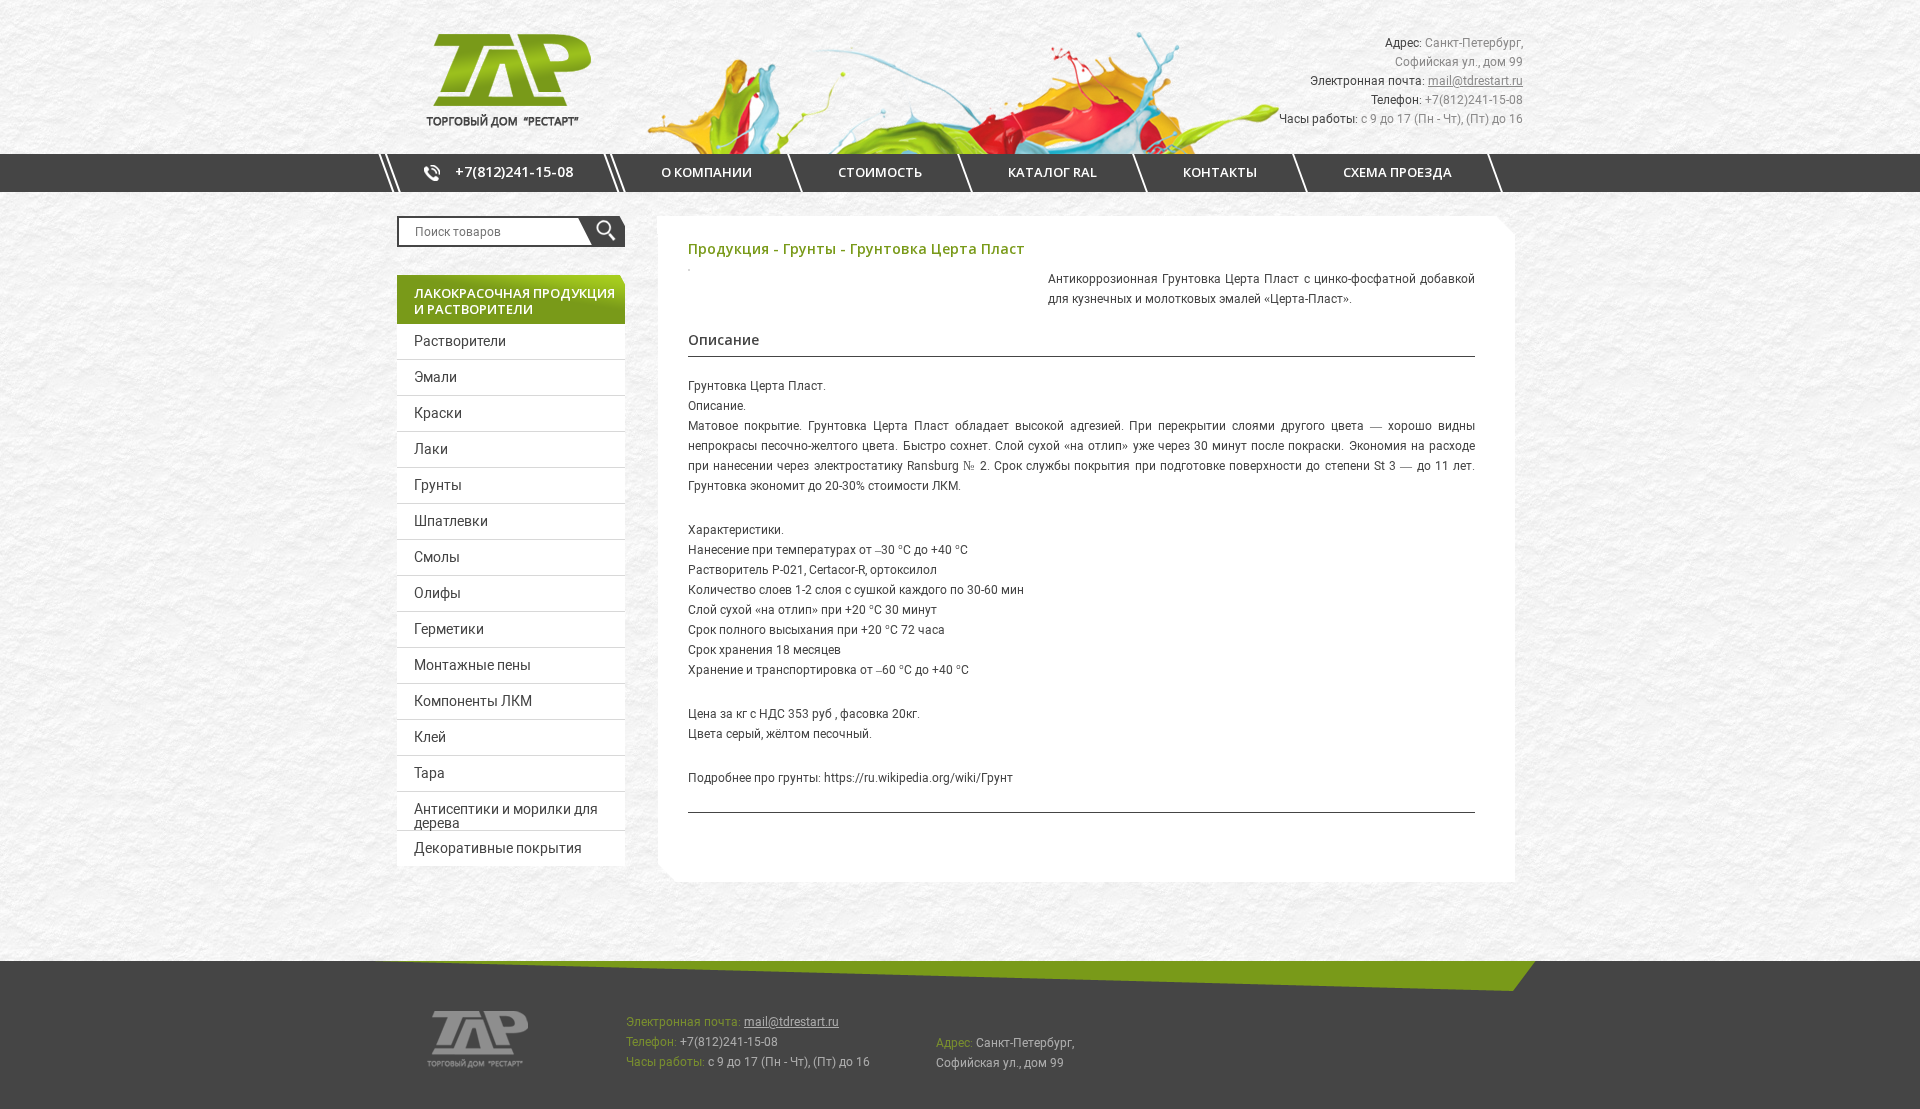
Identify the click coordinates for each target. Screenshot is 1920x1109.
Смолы (437, 557)
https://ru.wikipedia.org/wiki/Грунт (918, 778)
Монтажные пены (472, 665)
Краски (438, 413)
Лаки (431, 449)
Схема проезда (1397, 172)
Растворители (460, 341)
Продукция (728, 248)
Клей (430, 737)
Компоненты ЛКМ (473, 701)
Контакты (1220, 172)
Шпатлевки (451, 521)
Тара (429, 773)
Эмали (435, 377)
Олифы (437, 593)
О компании (706, 172)
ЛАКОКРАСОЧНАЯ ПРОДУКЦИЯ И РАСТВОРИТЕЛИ (514, 301)
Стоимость (880, 172)
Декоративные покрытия (498, 848)
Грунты (438, 485)
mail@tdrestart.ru (1475, 81)
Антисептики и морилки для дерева (506, 815)
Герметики (449, 629)
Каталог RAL (1052, 172)
